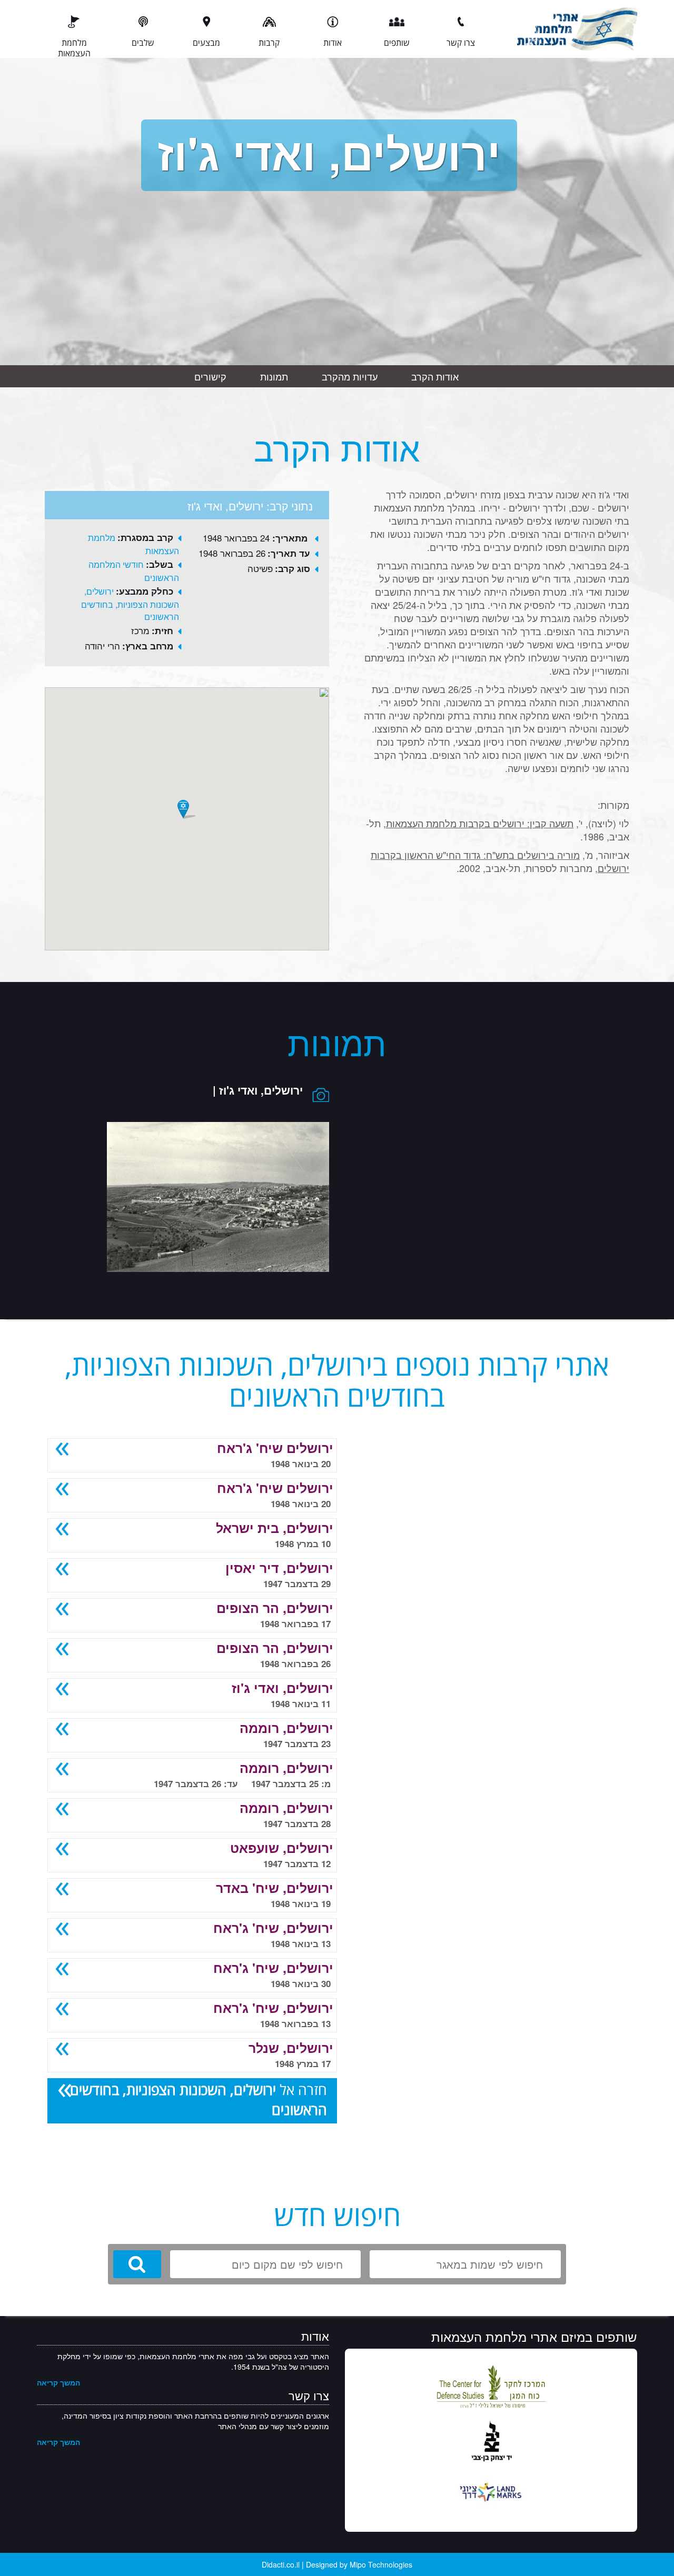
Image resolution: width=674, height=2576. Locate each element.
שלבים (143, 43)
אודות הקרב (435, 376)
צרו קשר (461, 43)
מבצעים (206, 43)
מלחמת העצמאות (74, 47)
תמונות (274, 376)
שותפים (397, 43)
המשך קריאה (58, 2382)
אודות (333, 43)
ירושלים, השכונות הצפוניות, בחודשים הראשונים (130, 604)
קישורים (210, 376)
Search (137, 2264)
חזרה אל (199, 2100)
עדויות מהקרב (350, 376)
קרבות (269, 43)
